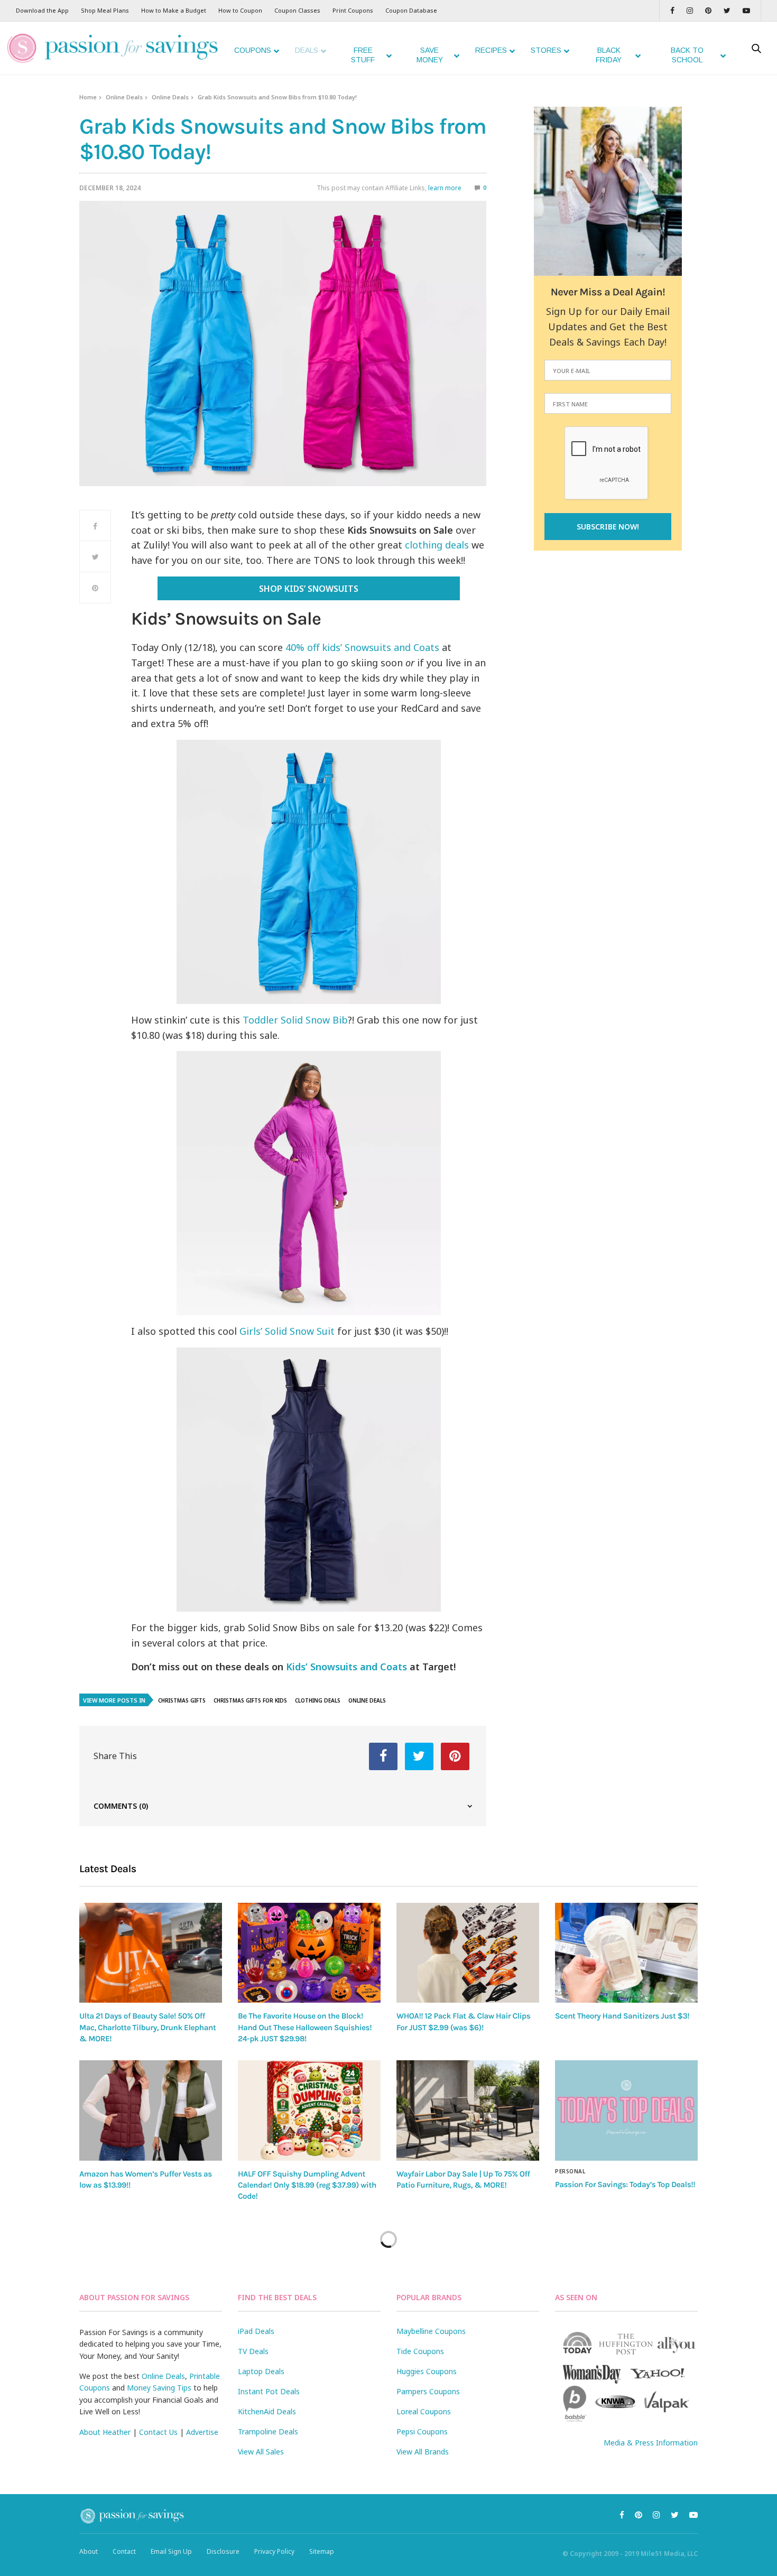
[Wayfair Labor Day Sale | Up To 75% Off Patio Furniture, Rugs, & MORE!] (468, 2110)
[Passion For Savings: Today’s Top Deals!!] (626, 2110)
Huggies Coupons (427, 2371)
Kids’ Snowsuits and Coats (346, 1667)
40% (296, 647)
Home (88, 97)
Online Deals (124, 97)
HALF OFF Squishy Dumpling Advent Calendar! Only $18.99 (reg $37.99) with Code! (307, 2185)
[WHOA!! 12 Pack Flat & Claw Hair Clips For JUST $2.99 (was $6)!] (468, 1953)
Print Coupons (353, 10)
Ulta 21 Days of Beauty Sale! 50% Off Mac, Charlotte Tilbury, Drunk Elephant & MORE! (147, 2027)
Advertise (202, 2432)
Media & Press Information (651, 2443)
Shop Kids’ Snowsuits (309, 589)
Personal (570, 2171)
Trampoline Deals (268, 2431)
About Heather (105, 2432)
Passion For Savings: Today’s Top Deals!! (625, 2184)
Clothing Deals (318, 1700)
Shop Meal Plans (105, 10)
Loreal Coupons (424, 2411)
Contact (124, 2551)
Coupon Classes (297, 10)
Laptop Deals (261, 2371)
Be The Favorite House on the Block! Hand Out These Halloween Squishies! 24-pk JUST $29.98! (305, 2027)
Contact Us (158, 2432)
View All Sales (261, 2452)
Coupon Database (411, 10)
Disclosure (223, 2551)
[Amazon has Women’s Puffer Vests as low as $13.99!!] (151, 2110)
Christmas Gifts (182, 1700)
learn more (445, 188)
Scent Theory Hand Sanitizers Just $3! (622, 2016)
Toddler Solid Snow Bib (295, 1020)
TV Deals (253, 2351)
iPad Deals (256, 2331)
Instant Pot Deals (269, 2391)
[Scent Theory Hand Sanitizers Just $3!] (626, 1953)
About (89, 2551)
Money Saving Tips (159, 2388)
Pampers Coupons (428, 2391)
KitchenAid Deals (267, 2411)
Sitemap (322, 2551)
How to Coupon (240, 10)
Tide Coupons (420, 2351)
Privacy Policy (274, 2551)
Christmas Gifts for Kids (250, 1700)
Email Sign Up (171, 2551)
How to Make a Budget (174, 10)
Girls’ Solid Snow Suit (287, 1331)
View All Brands (423, 2452)
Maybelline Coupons (431, 2331)
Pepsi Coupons (422, 2431)
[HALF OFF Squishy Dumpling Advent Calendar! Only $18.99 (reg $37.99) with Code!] (309, 2110)
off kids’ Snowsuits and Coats (373, 647)
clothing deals (437, 545)
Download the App (42, 10)
